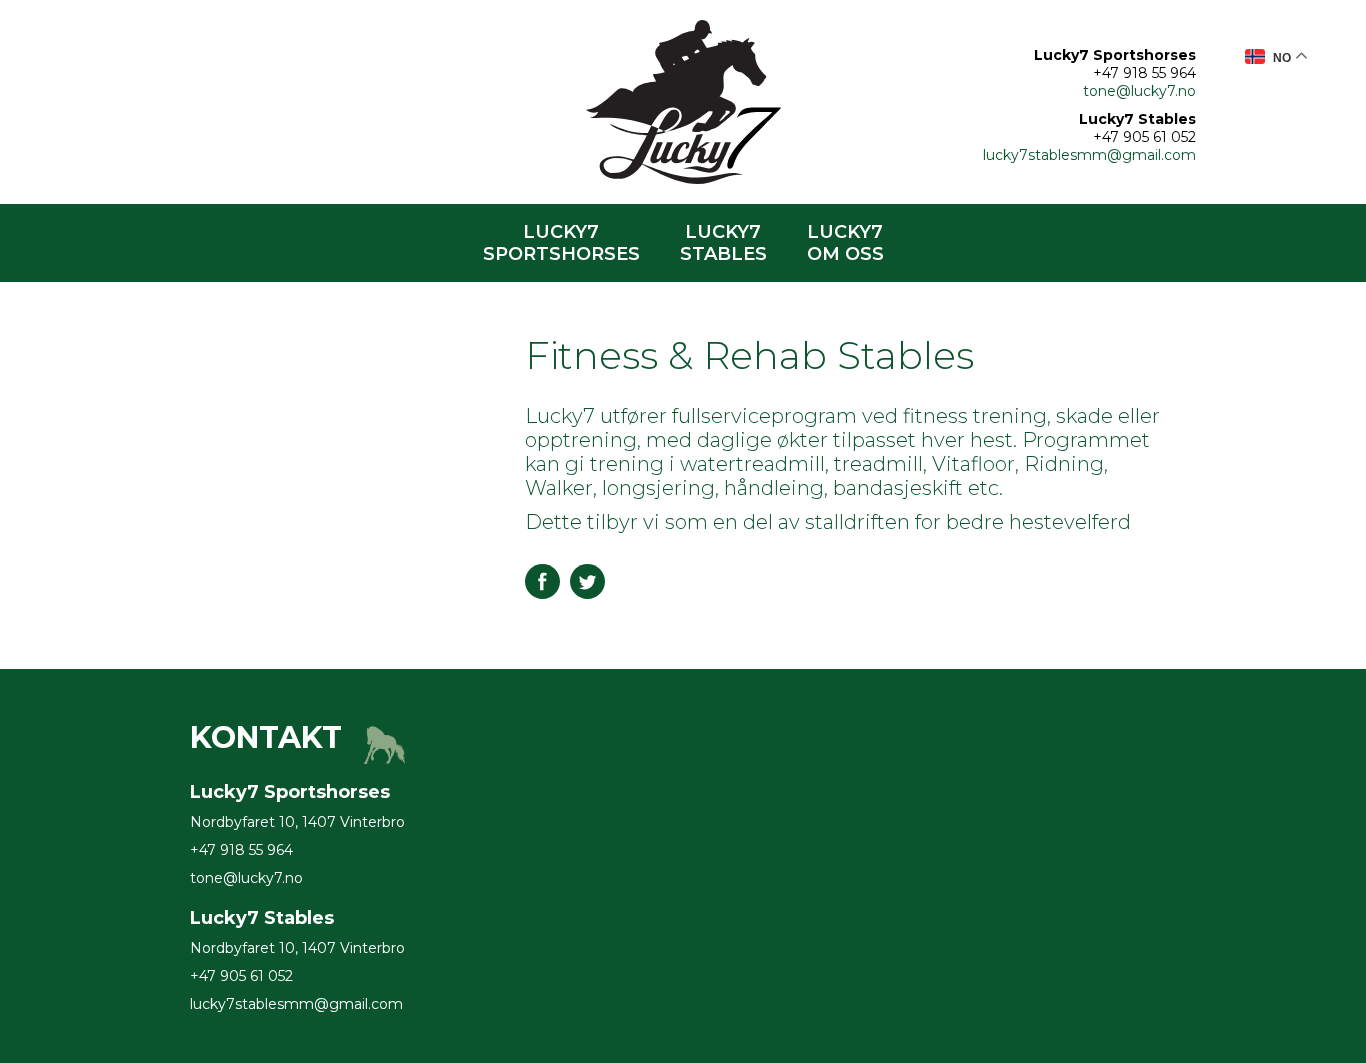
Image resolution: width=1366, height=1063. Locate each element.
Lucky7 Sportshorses (561, 243)
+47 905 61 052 (1144, 137)
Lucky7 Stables (723, 243)
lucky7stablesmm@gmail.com (1089, 155)
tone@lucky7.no (1139, 91)
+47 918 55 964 (1144, 73)
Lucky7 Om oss (845, 243)
